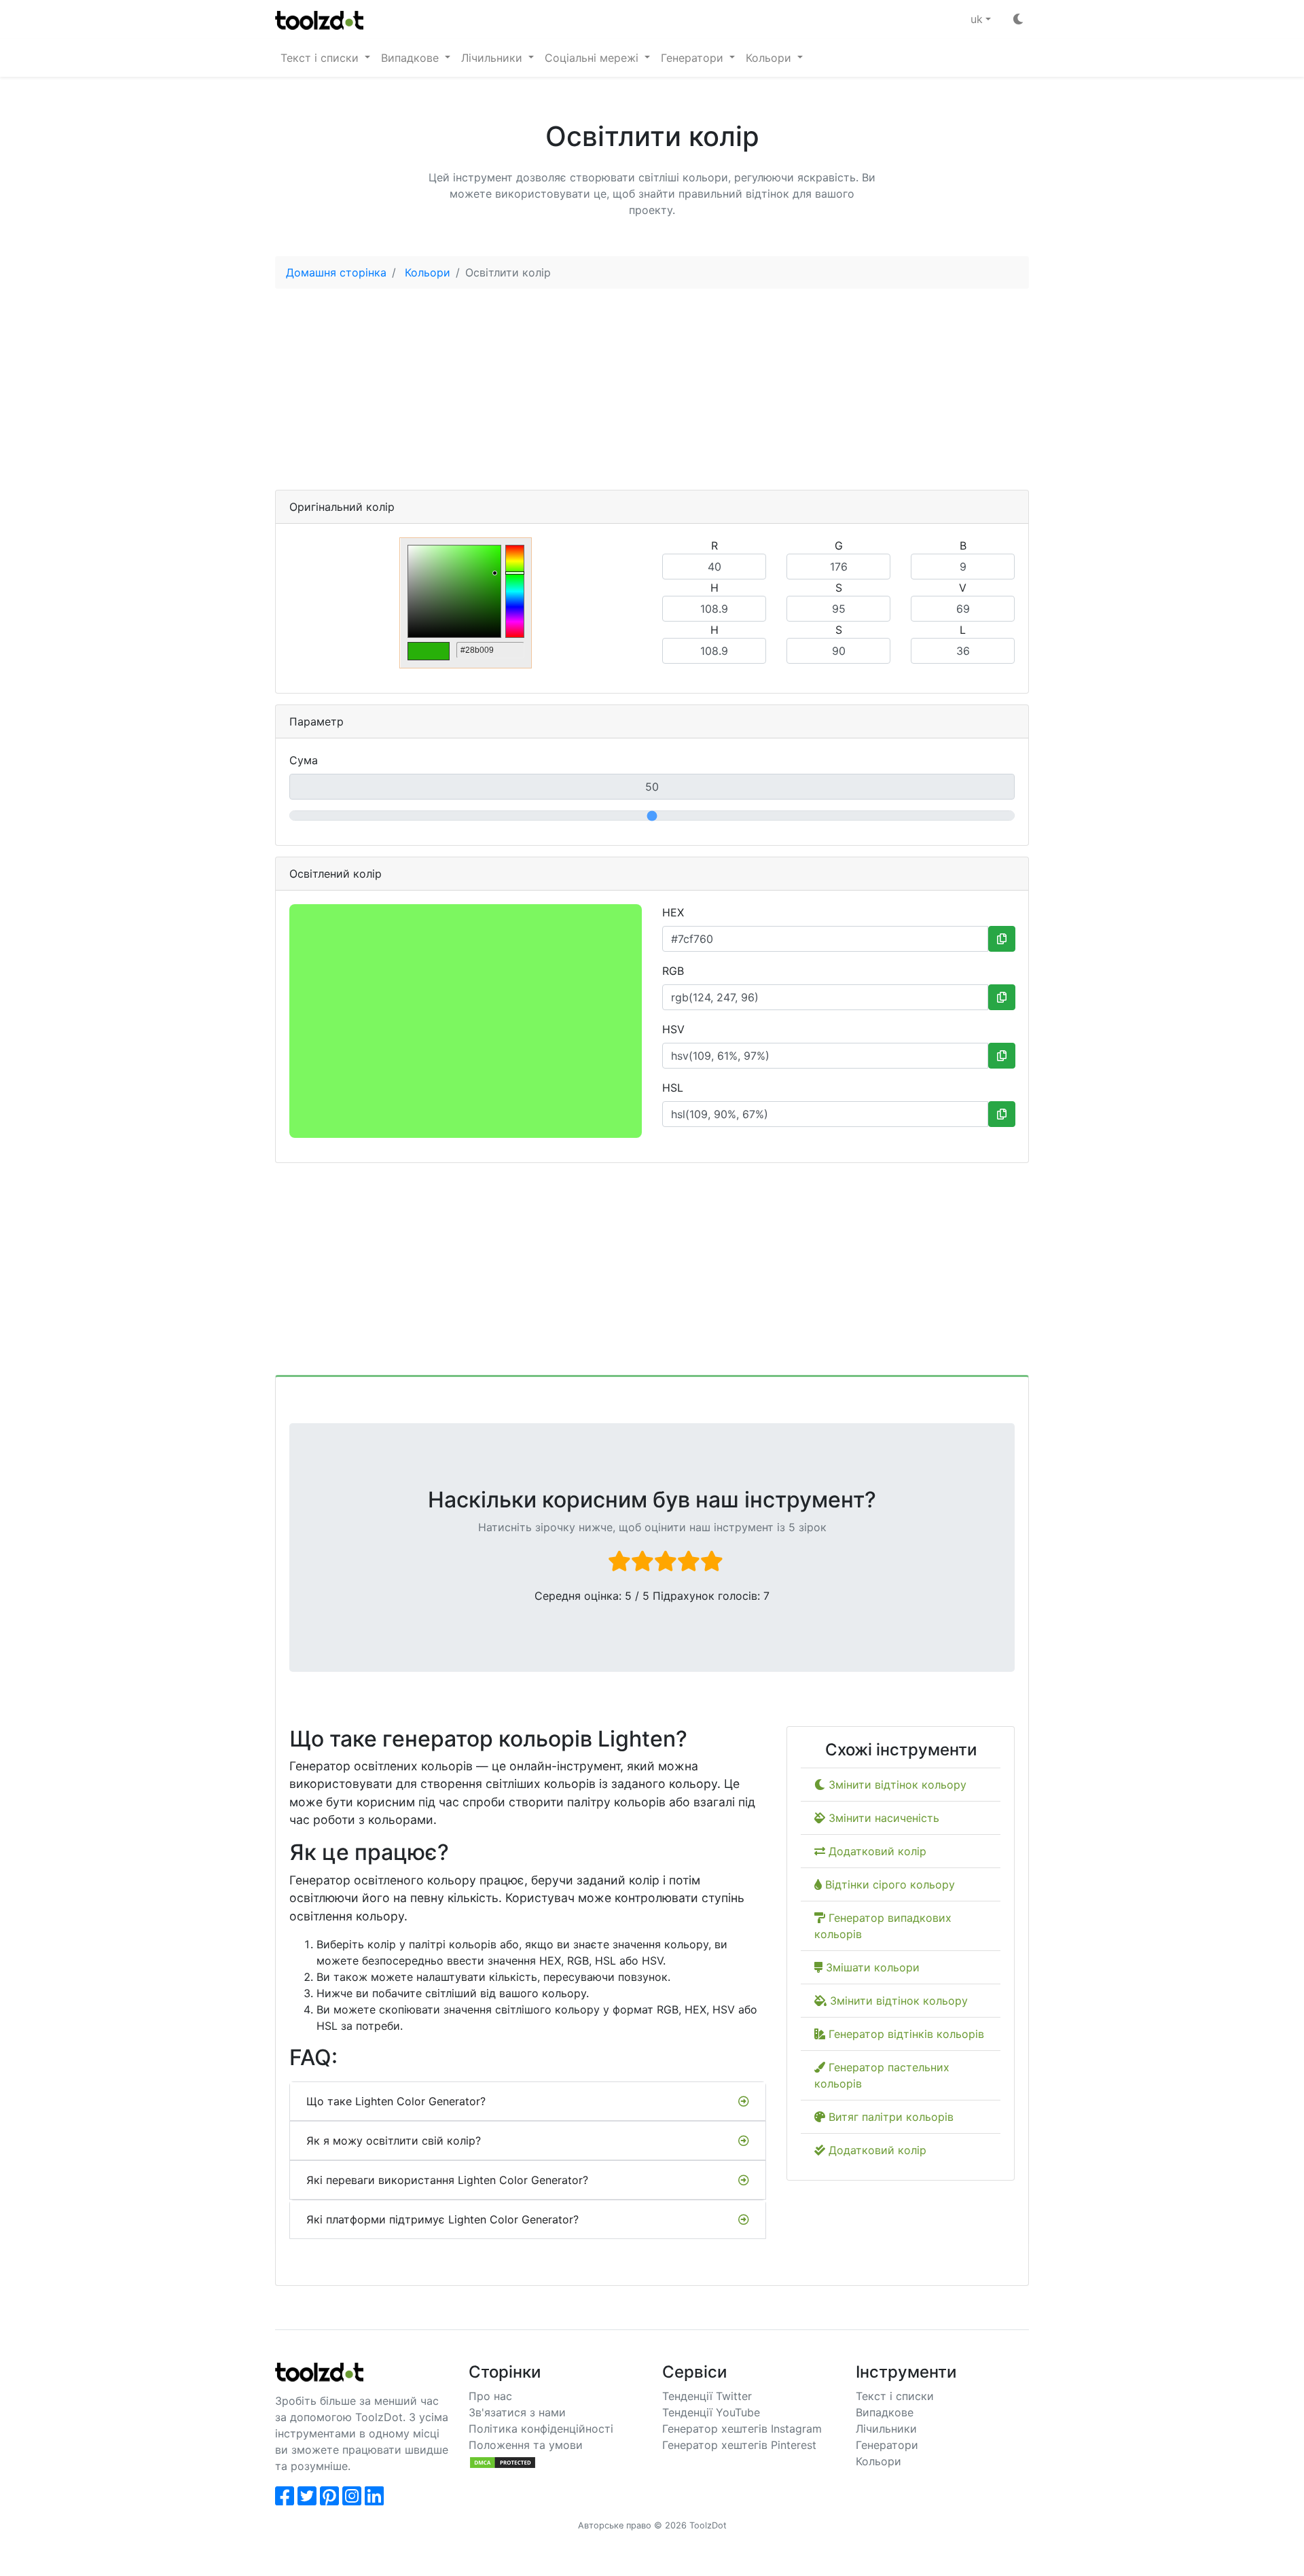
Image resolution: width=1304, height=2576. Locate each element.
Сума (304, 760)
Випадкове (885, 2412)
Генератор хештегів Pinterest (739, 2445)
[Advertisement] (652, 395)
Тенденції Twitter (707, 2396)
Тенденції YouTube (711, 2412)
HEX (673, 912)
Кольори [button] (770, 58)
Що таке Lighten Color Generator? (396, 2101)
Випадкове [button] (412, 58)
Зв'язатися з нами (517, 2412)
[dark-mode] (1018, 19)
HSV (673, 1029)
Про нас (490, 2396)
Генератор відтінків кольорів (905, 2034)
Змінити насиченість (882, 1818)
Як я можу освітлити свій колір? (394, 2141)
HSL (673, 1088)
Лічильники (886, 2429)
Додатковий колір (876, 1851)
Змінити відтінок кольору (896, 1785)
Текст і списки (895, 2396)
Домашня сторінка (336, 272)
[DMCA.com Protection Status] (503, 2461)
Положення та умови (526, 2445)
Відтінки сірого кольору (888, 1884)
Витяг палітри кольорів (889, 2117)
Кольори (428, 272)
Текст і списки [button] (321, 58)
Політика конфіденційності (541, 2429)
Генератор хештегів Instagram (742, 2429)
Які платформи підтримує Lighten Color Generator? (442, 2219)
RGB (673, 971)
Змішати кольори (871, 1967)
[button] (981, 19)
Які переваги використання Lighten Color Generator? (447, 2180)
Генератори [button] (694, 58)
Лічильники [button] (493, 58)
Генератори (887, 2445)
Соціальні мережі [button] (593, 58)
